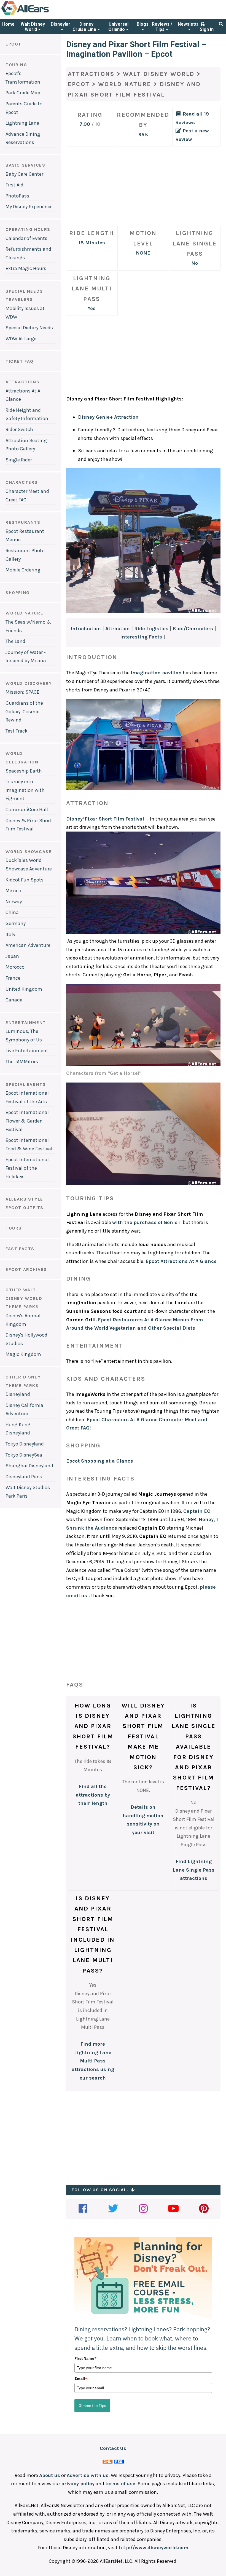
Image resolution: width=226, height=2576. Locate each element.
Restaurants (23, 522)
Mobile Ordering (23, 570)
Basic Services (25, 165)
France (13, 978)
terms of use (120, 2484)
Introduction (86, 629)
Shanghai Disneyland (29, 1466)
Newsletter (189, 24)
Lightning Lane (22, 123)
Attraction (118, 629)
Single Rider (19, 460)
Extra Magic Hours (26, 268)
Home (8, 24)
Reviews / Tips (162, 27)
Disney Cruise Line (85, 27)
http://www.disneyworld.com (154, 2548)
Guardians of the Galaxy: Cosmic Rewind (24, 711)
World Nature (125, 84)
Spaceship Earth (24, 771)
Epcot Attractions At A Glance (181, 1261)
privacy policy (78, 2484)
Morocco (15, 967)
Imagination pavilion (156, 673)
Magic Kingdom (23, 1354)
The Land (15, 641)
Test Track (17, 731)
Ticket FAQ (20, 361)
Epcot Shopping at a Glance (100, 1461)
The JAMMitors (22, 1062)
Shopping (18, 593)
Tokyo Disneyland (25, 1444)
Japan (12, 956)
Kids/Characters (193, 629)
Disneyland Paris (24, 1477)
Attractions (23, 382)
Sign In (207, 29)
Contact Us (113, 2448)
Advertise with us (88, 2475)
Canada (14, 1000)
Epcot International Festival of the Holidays (27, 1168)
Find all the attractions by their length (93, 1795)
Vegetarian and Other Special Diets (152, 1328)
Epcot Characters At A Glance (122, 1420)
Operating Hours (28, 229)
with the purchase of (146, 1222)
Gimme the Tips (92, 2406)
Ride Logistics (151, 629)
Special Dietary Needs (29, 328)
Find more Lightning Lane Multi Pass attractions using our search (93, 2061)
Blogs (143, 24)
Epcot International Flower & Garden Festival (27, 1121)
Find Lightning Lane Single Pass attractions (194, 1870)
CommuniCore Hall (27, 809)
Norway (14, 902)
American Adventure (28, 945)
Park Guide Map (23, 93)
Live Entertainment (27, 1051)
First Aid (14, 185)
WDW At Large (21, 339)
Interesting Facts (141, 637)
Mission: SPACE (22, 692)
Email (81, 2379)
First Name (85, 2358)
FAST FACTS (20, 1249)
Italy (10, 934)
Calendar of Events (26, 238)
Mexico (13, 891)
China (12, 912)
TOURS (14, 1228)
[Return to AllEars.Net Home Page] (42, 15)
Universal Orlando (118, 27)
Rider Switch (19, 429)
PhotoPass (17, 196)
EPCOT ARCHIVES (26, 1269)
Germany (16, 923)
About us (50, 2475)
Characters (22, 482)
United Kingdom (24, 989)
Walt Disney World (33, 27)
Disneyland (62, 24)
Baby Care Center (24, 174)
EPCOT (14, 44)
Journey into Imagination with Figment (25, 790)
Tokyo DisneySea (24, 1455)
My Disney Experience (29, 207)
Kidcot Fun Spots (25, 880)
